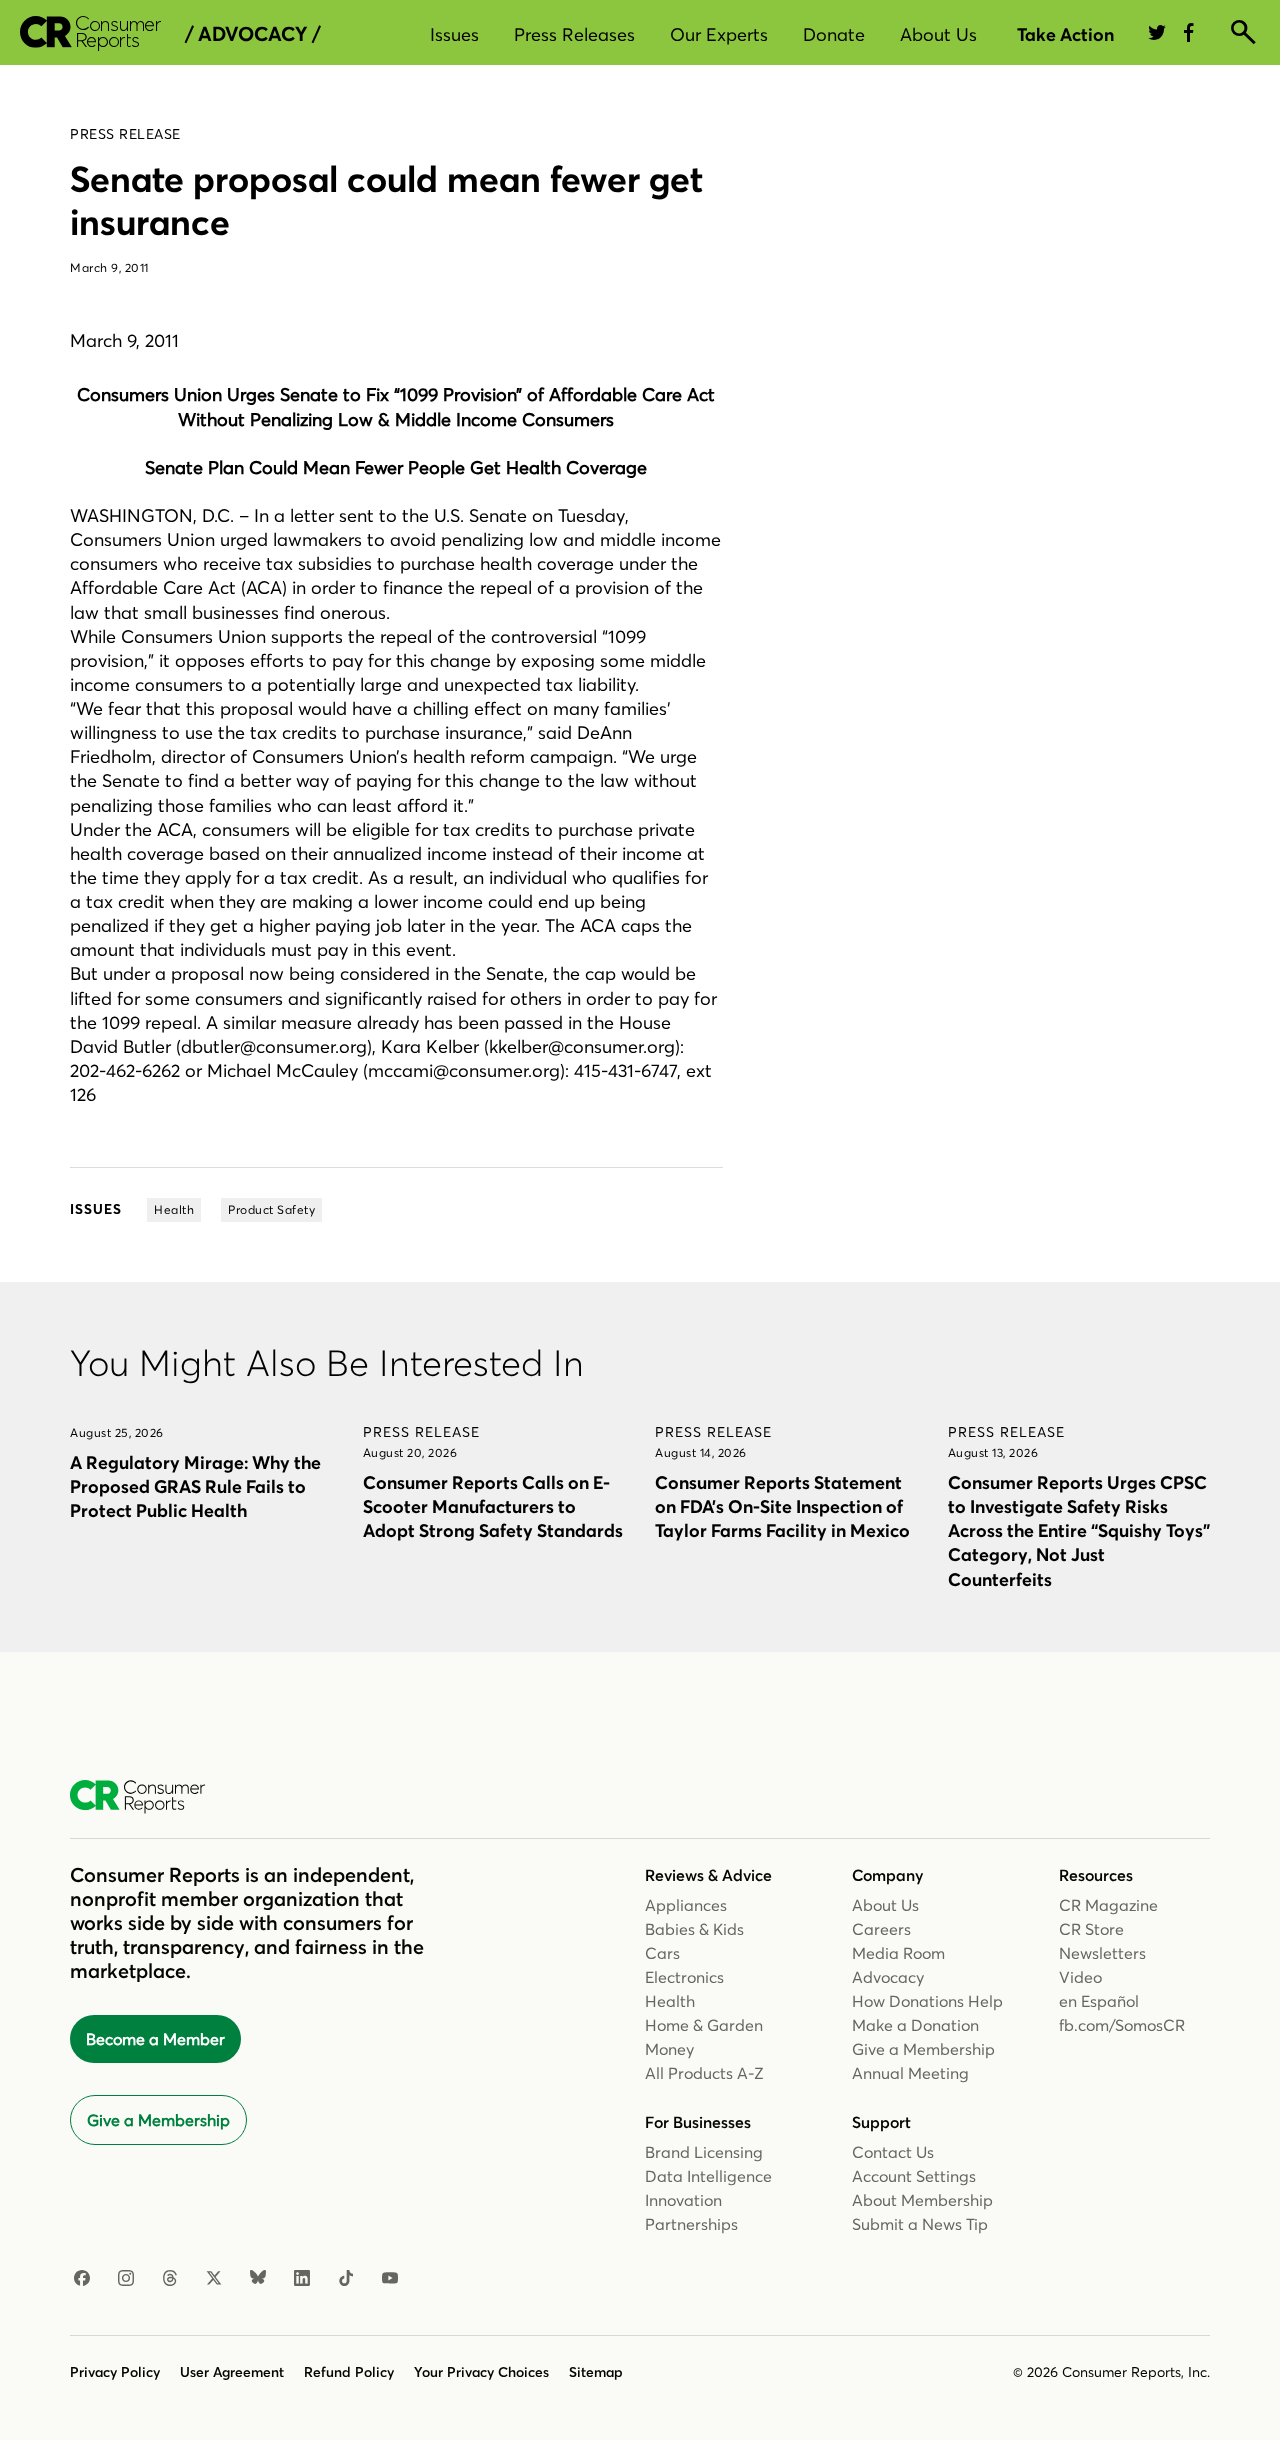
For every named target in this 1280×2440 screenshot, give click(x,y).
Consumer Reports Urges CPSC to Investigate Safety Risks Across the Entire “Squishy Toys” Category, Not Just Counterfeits (1079, 1531)
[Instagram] (126, 2279)
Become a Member (155, 2039)
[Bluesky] (258, 2279)
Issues (454, 34)
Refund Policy (349, 2372)
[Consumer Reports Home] (147, 1797)
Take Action (1065, 34)
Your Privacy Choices (481, 2372)
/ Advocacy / (252, 34)
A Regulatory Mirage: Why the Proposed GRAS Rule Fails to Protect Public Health (195, 1486)
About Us (938, 34)
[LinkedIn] (302, 2279)
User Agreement (232, 2372)
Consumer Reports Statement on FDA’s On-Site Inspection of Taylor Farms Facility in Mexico (782, 1506)
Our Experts (719, 34)
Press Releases (574, 34)
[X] (214, 2279)
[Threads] (170, 2279)
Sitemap (596, 2372)
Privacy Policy (115, 2372)
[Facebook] (82, 2279)
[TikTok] (346, 2279)
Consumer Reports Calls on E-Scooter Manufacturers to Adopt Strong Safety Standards (493, 1506)
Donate (834, 34)
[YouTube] (390, 2279)
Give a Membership (158, 2120)
